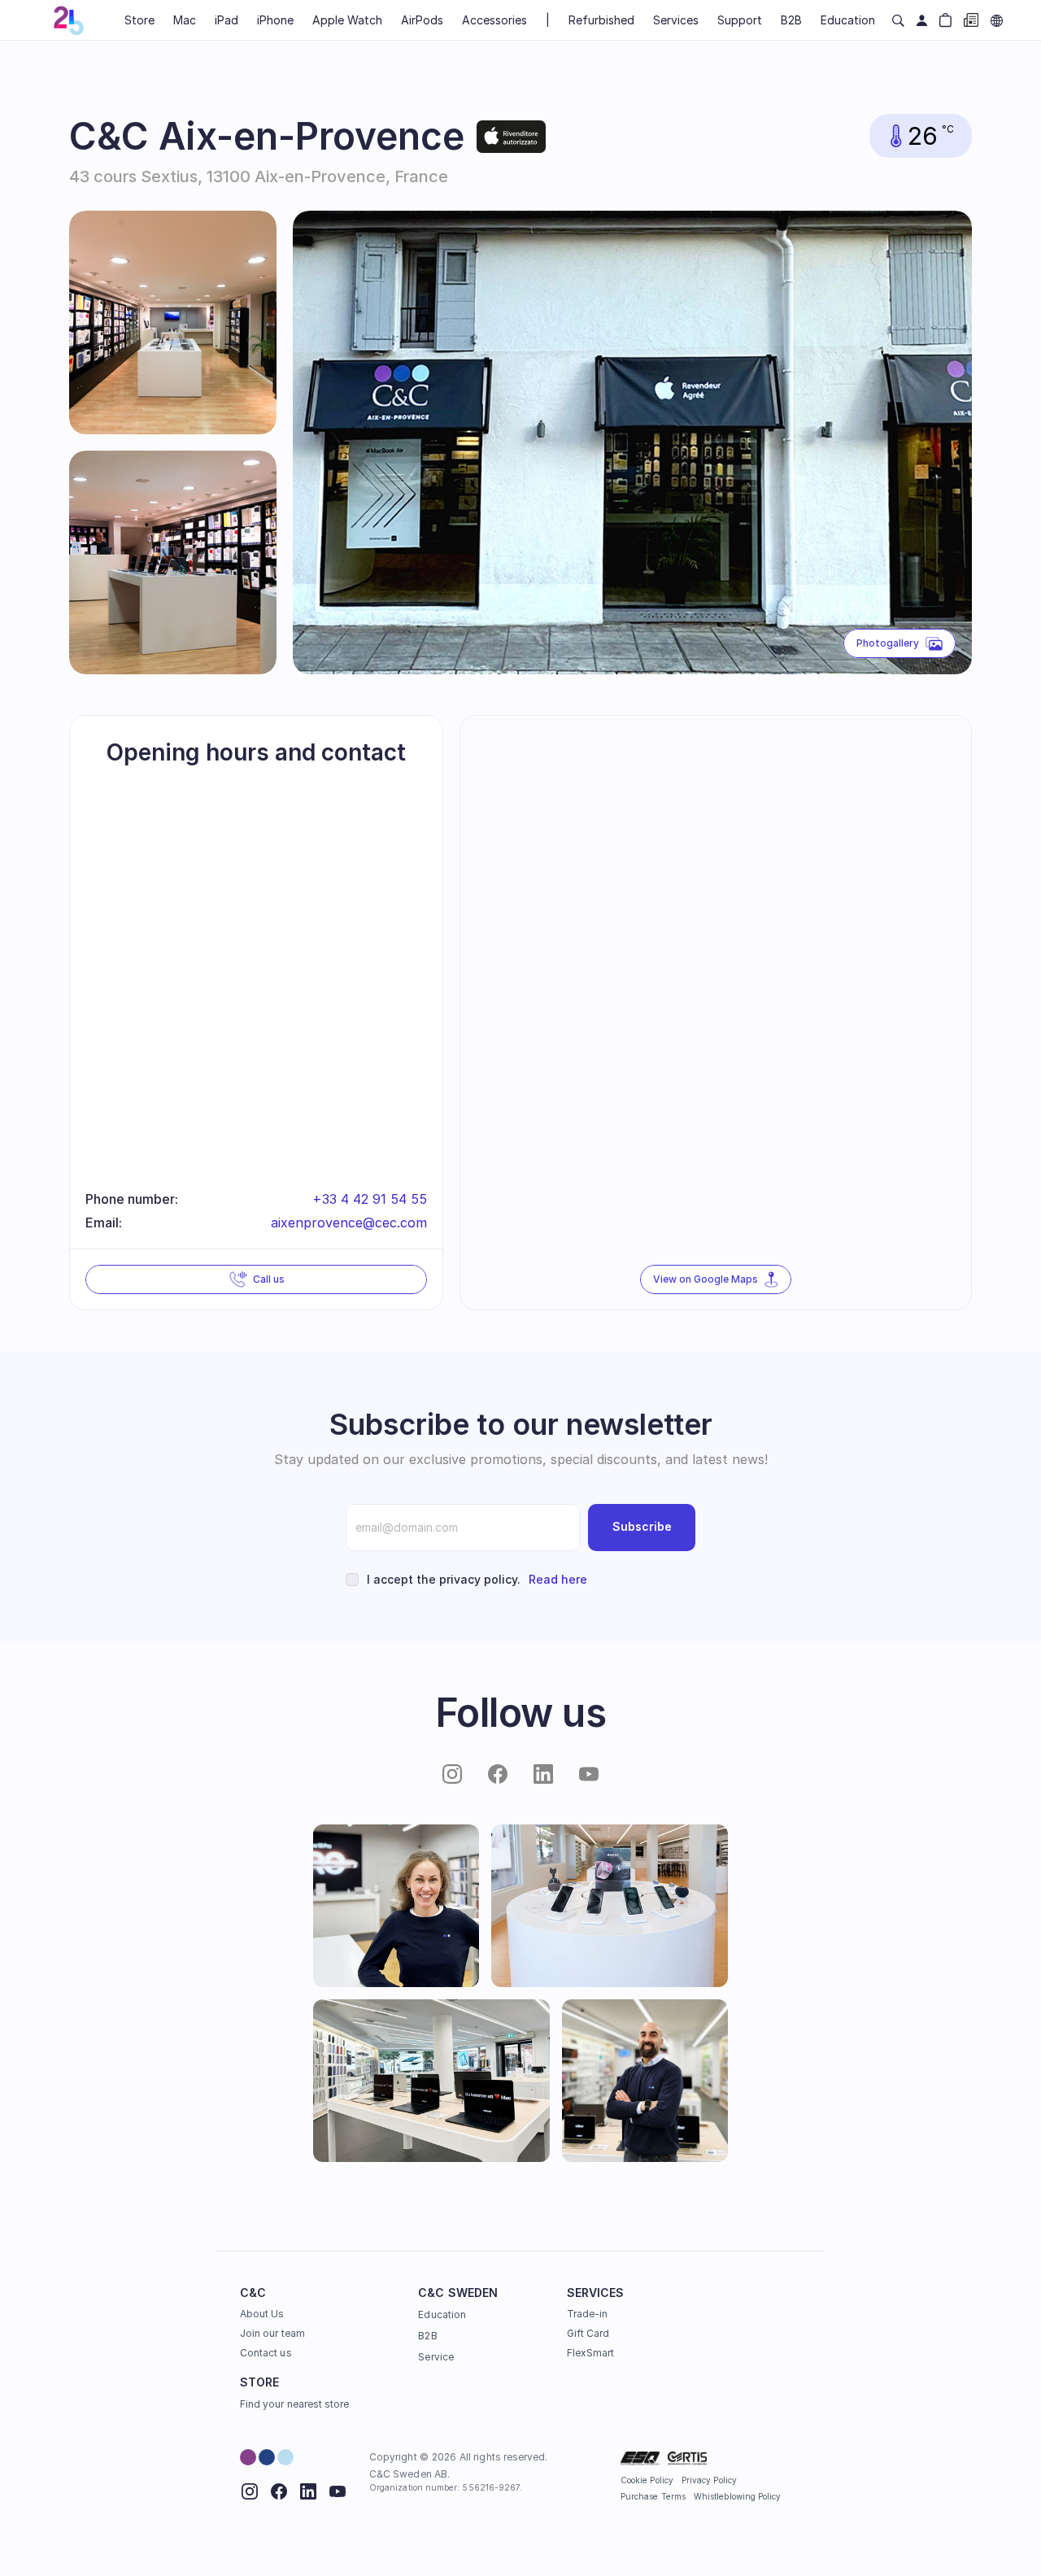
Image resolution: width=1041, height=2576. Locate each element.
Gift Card (588, 2333)
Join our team (272, 2333)
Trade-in (587, 2314)
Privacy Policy (709, 2480)
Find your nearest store (294, 2404)
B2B (427, 2336)
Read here (558, 1579)
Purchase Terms (653, 2496)
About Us (262, 2314)
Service (436, 2357)
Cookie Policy (647, 2480)
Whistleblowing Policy (737, 2496)
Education (442, 2314)
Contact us (266, 2353)
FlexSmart (591, 2353)
